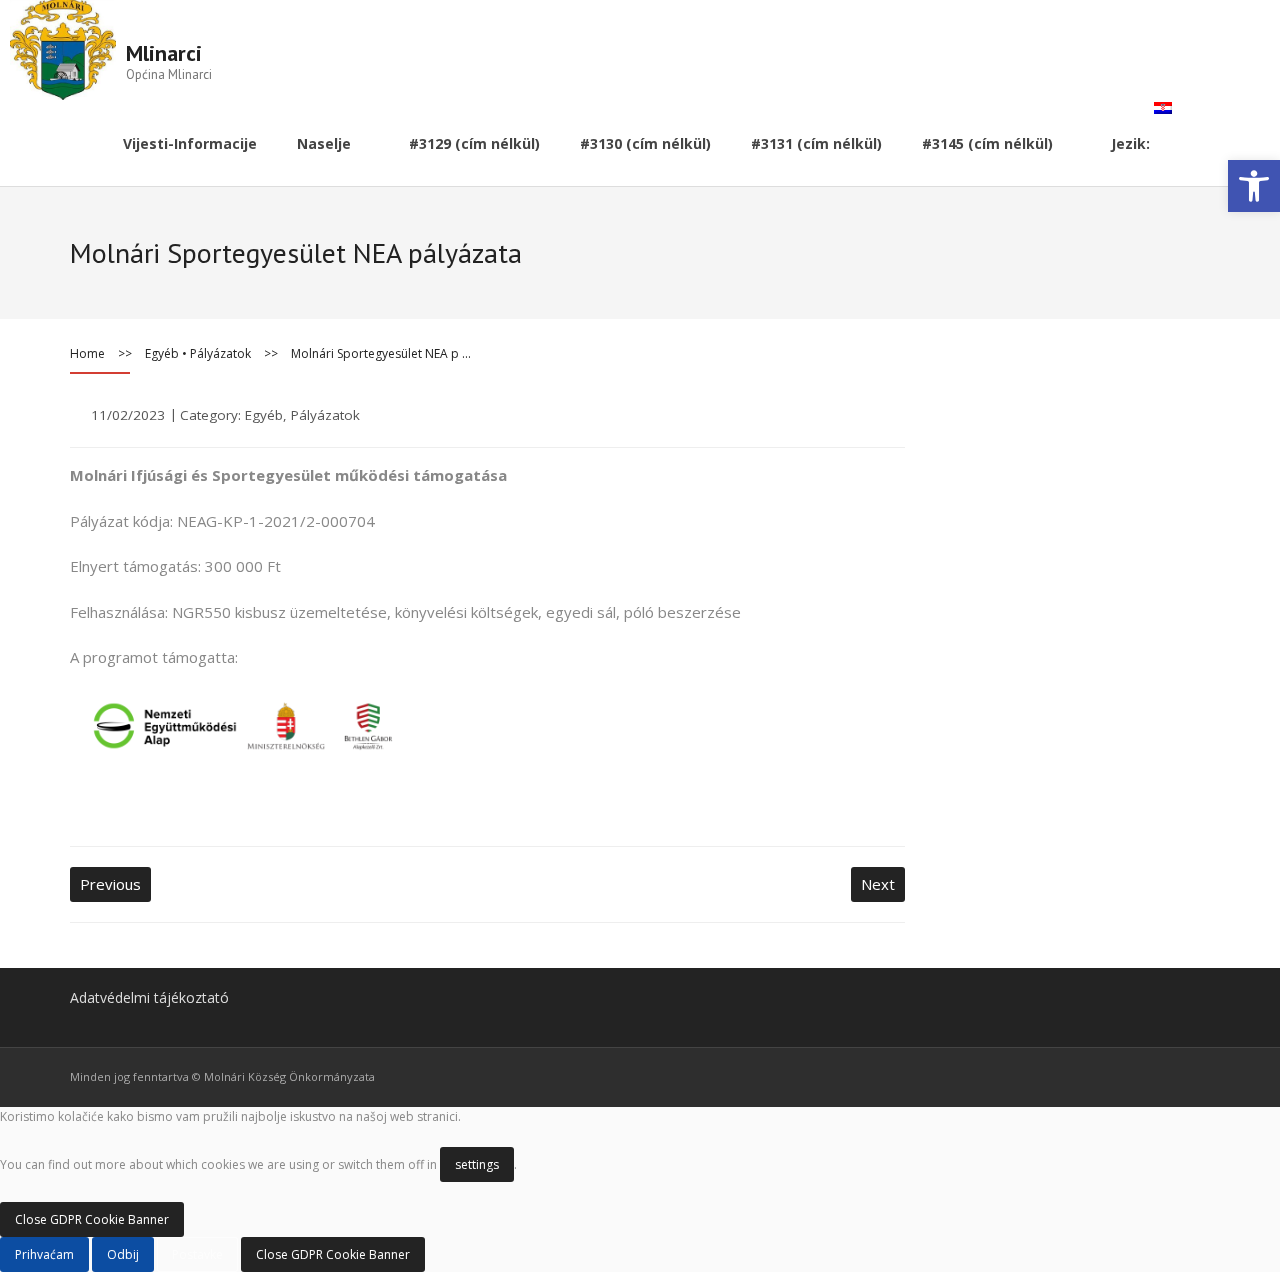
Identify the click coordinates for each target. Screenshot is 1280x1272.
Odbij (123, 1254)
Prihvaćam (44, 1254)
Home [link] (87, 353)
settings (477, 1164)
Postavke (197, 1254)
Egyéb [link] (162, 353)
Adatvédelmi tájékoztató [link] (149, 997)
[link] (1254, 186)
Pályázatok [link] (220, 353)
